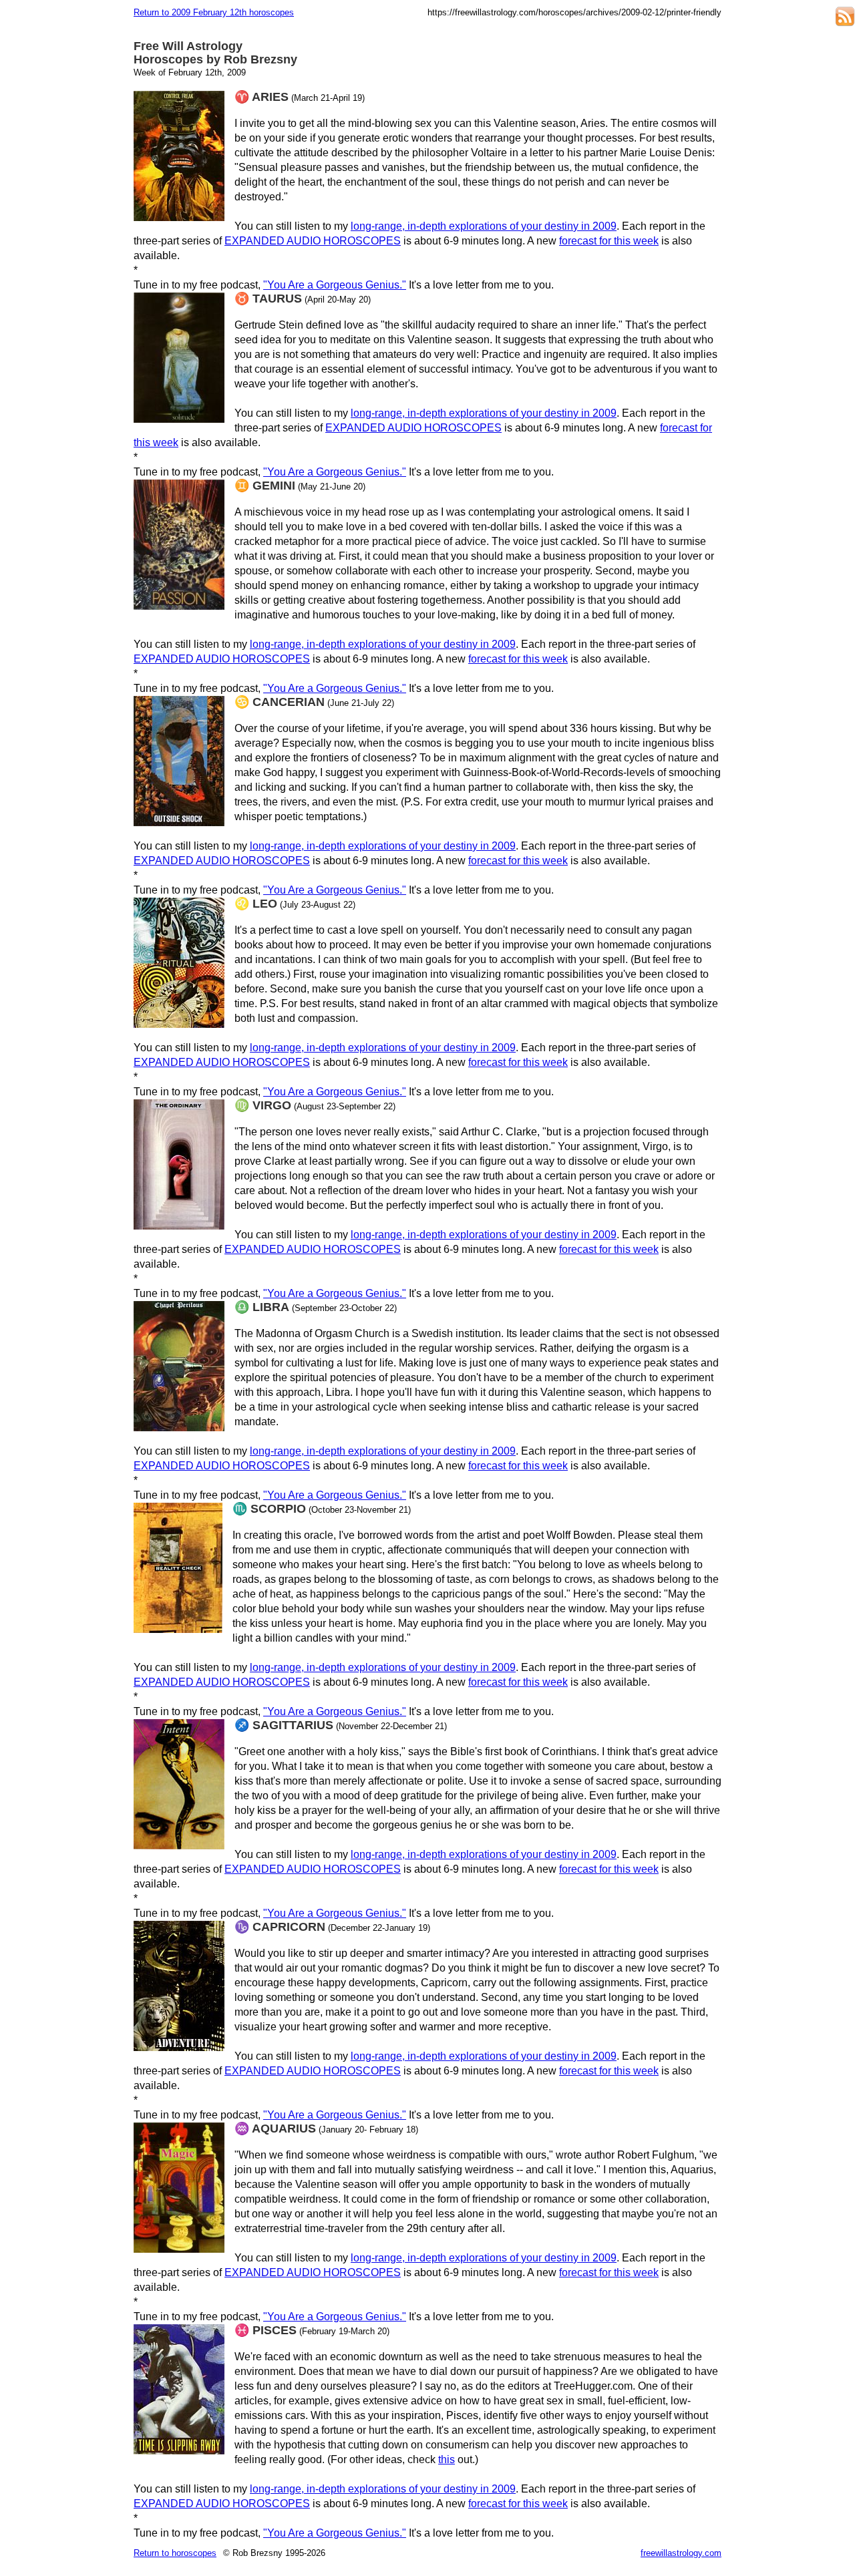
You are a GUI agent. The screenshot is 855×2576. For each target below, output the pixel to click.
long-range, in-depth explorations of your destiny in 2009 (484, 226)
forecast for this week (609, 241)
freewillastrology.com (681, 2553)
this (447, 2459)
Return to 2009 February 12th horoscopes (214, 12)
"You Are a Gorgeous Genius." (335, 285)
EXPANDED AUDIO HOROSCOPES (313, 241)
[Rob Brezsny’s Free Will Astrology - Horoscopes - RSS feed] (845, 18)
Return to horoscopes (175, 2553)
